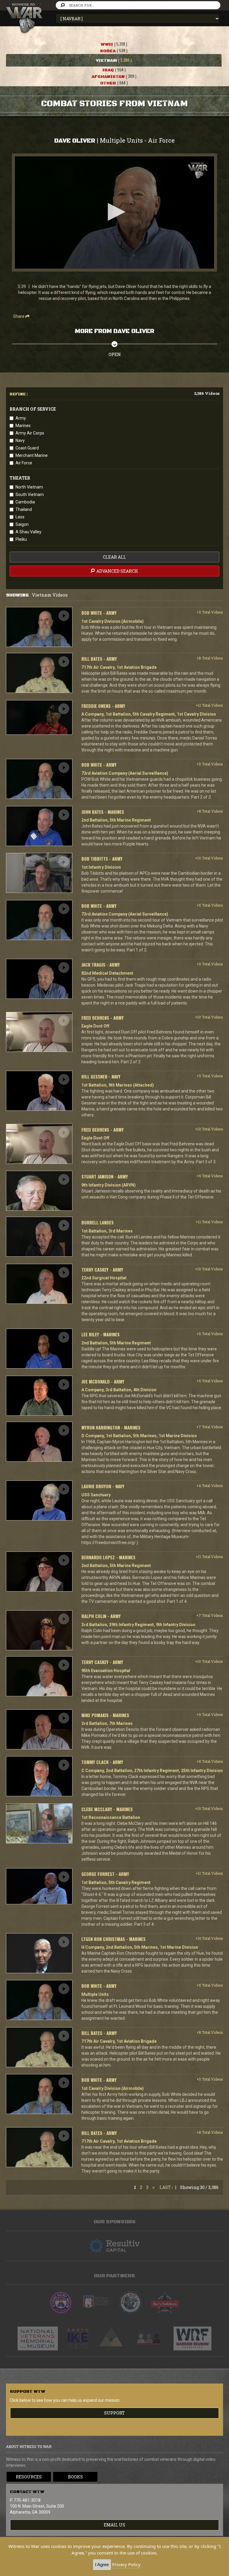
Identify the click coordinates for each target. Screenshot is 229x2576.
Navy (20, 440)
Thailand (24, 509)
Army (21, 418)
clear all (114, 557)
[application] (114, 212)
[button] (114, 212)
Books (75, 2477)
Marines (23, 426)
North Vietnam (29, 487)
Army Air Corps (30, 433)
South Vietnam (30, 494)
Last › (166, 2187)
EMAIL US (114, 2525)
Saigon (22, 524)
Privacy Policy (126, 2564)
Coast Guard (27, 448)
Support (114, 2413)
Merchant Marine (32, 455)
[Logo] (198, 171)
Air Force (24, 463)
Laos (20, 517)
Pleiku (21, 539)
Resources (29, 2477)
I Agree (102, 2565)
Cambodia (25, 502)
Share (19, 316)
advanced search (117, 571)
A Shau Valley (28, 532)
